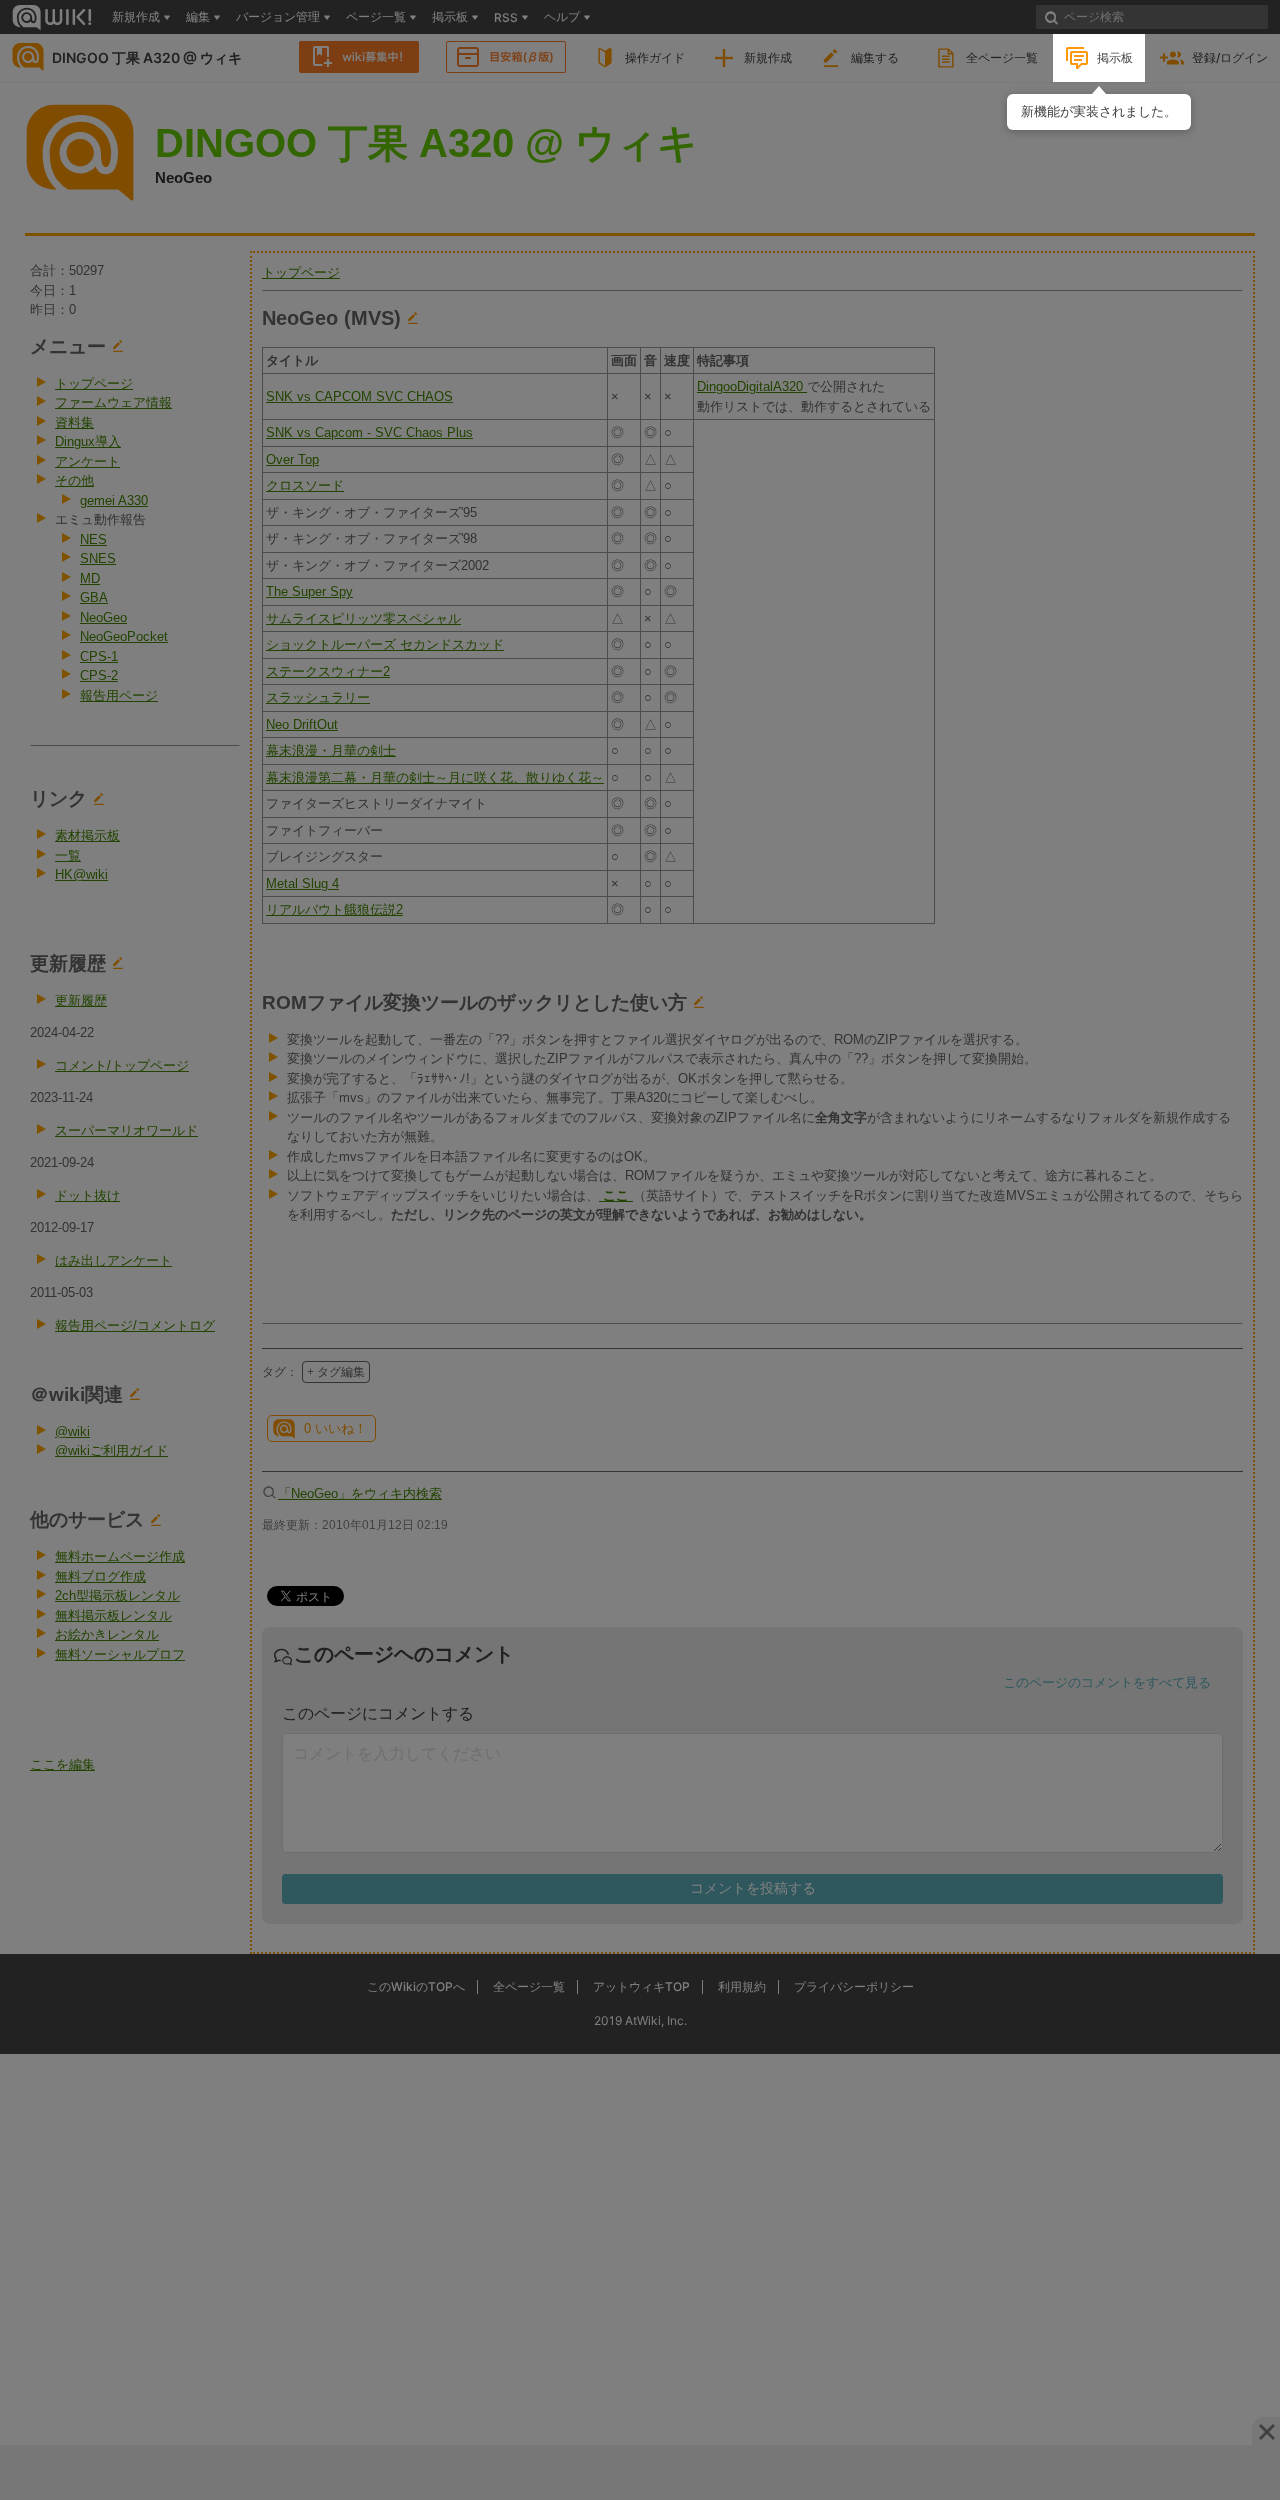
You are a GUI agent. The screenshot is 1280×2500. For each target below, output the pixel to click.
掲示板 (1115, 57)
